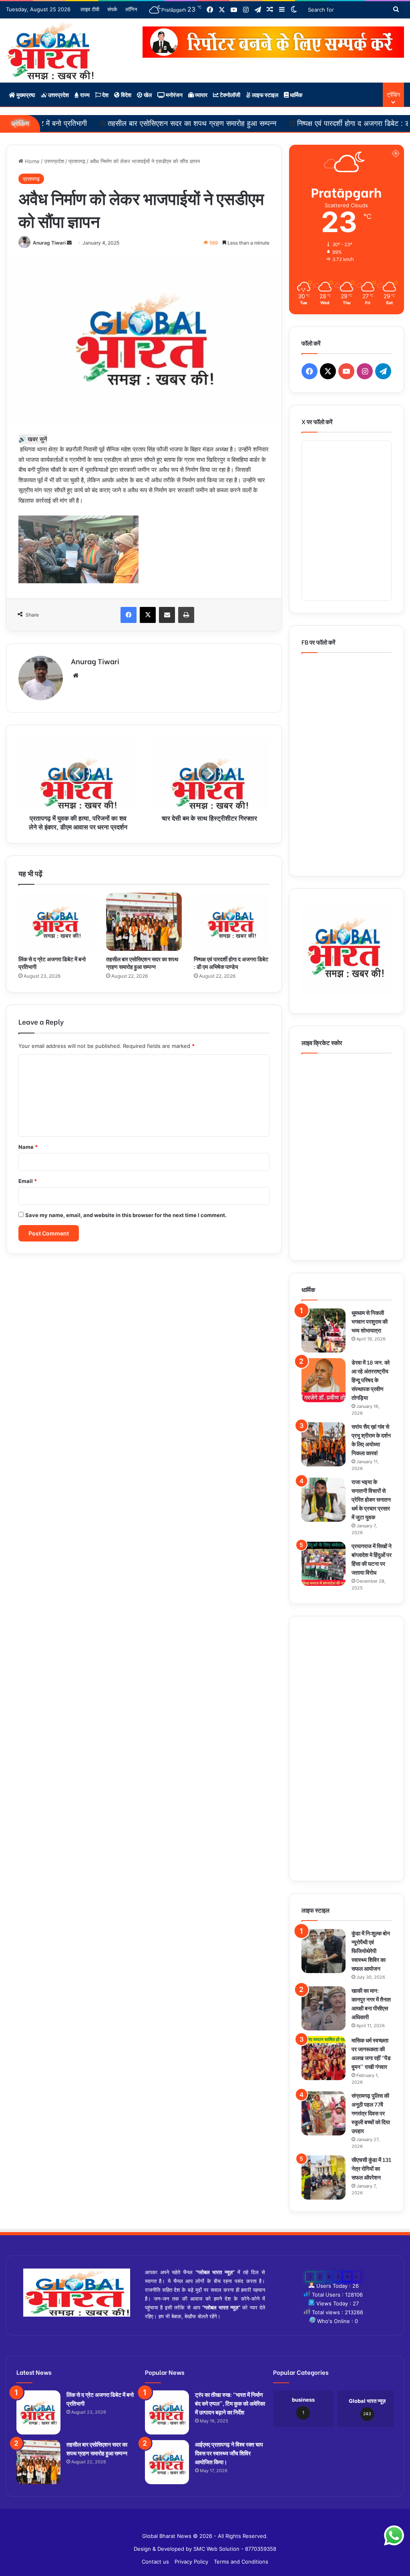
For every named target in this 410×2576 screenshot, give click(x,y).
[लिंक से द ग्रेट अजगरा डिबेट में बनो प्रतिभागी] (56, 922)
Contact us (155, 2562)
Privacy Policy (191, 2562)
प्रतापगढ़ (77, 161)
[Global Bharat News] (50, 51)
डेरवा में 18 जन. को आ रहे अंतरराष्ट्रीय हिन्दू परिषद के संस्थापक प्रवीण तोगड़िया (371, 1380)
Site (211, 2523)
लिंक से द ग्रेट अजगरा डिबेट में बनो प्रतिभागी (52, 962)
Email (28, 1181)
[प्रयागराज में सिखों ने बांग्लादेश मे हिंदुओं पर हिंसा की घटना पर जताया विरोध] (324, 1564)
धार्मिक (295, 94)
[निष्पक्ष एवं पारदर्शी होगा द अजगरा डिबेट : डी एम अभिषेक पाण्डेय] (232, 922)
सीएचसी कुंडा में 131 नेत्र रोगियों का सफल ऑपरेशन (371, 2168)
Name (28, 1147)
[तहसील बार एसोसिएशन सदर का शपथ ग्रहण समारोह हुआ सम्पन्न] (144, 922)
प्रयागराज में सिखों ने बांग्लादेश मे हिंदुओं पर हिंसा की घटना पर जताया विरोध (372, 1559)
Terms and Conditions (241, 2562)
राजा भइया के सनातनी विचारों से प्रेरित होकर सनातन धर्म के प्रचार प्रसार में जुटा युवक (371, 1499)
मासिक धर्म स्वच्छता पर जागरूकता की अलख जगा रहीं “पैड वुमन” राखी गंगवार (371, 2053)
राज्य (84, 94)
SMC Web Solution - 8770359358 (235, 2549)
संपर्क (112, 9)
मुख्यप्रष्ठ (25, 94)
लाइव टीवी (90, 9)
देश (105, 94)
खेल (147, 94)
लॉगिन (131, 9)
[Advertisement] (347, 1749)
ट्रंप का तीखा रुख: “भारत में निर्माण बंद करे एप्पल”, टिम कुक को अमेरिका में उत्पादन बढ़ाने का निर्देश (230, 2403)
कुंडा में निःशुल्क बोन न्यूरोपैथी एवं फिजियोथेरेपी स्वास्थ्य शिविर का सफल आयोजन (371, 1950)
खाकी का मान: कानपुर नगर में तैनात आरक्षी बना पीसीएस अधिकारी (371, 2003)
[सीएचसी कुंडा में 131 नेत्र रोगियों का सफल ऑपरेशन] (324, 2178)
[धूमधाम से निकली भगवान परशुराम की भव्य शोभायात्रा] (324, 1330)
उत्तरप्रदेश (58, 94)
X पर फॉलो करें (317, 421)
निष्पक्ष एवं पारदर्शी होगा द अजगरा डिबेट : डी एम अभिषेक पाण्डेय (316, 123)
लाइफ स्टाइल (264, 94)
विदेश (126, 94)
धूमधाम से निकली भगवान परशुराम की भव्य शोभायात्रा (370, 1321)
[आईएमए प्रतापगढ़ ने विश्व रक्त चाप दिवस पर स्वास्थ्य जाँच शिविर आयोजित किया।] (167, 2462)
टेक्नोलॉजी (229, 94)
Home (31, 161)
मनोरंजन (174, 94)
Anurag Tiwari (49, 243)
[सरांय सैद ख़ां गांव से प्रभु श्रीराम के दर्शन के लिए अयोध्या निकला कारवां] (324, 1444)
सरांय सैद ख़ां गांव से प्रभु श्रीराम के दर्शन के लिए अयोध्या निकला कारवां (371, 1439)
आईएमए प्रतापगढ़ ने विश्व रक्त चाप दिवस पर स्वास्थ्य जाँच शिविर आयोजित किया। (229, 2453)
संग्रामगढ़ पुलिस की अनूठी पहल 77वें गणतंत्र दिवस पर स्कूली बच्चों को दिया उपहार (371, 2113)
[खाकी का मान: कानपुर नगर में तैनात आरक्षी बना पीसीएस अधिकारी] (324, 2008)
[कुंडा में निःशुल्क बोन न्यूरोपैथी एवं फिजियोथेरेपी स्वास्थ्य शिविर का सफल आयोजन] (324, 1951)
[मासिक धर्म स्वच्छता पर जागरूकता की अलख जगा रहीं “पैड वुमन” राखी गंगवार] (324, 2058)
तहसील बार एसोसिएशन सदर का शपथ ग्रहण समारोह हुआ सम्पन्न (129, 123)
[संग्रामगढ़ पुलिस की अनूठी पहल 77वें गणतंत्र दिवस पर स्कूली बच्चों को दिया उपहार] (324, 2113)
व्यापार (201, 94)
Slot (199, 2523)
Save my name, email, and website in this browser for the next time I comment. (126, 1215)
